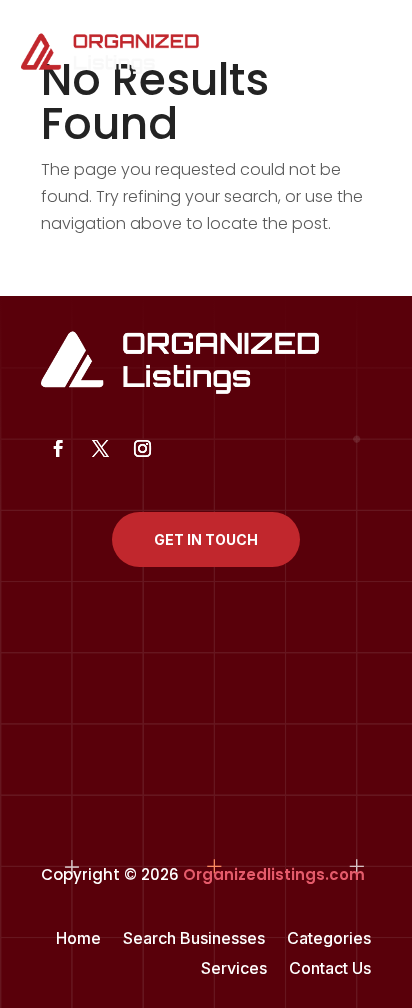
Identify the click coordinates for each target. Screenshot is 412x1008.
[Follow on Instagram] (142, 449)
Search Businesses (194, 939)
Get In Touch (206, 539)
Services (234, 969)
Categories (329, 939)
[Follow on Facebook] (58, 449)
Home (78, 939)
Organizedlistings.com (274, 874)
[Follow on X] (100, 449)
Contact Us (330, 969)
